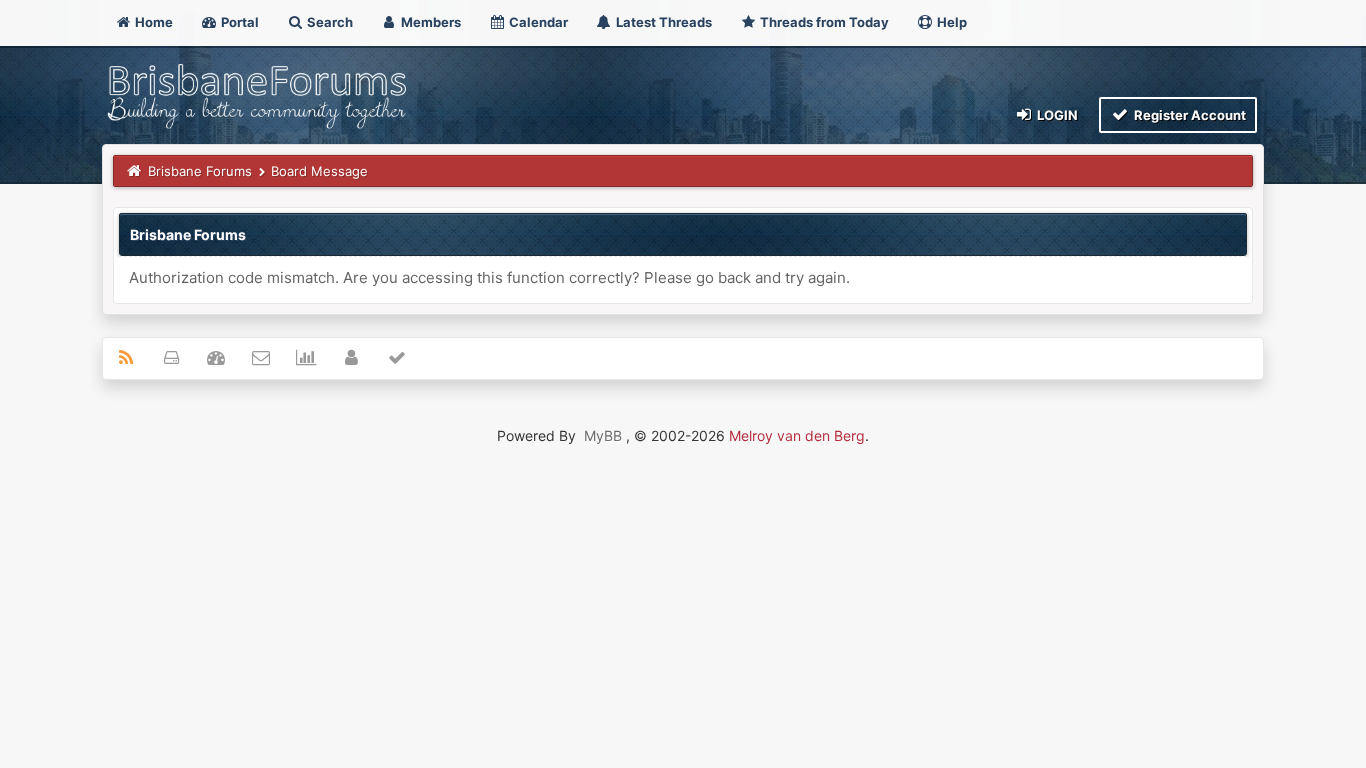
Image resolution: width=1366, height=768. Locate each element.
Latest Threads (662, 22)
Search (328, 22)
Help (950, 22)
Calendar (537, 22)
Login (1056, 115)
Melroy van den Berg (797, 435)
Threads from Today (823, 22)
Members (429, 22)
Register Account (1188, 115)
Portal (238, 22)
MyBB (603, 435)
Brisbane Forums (200, 171)
